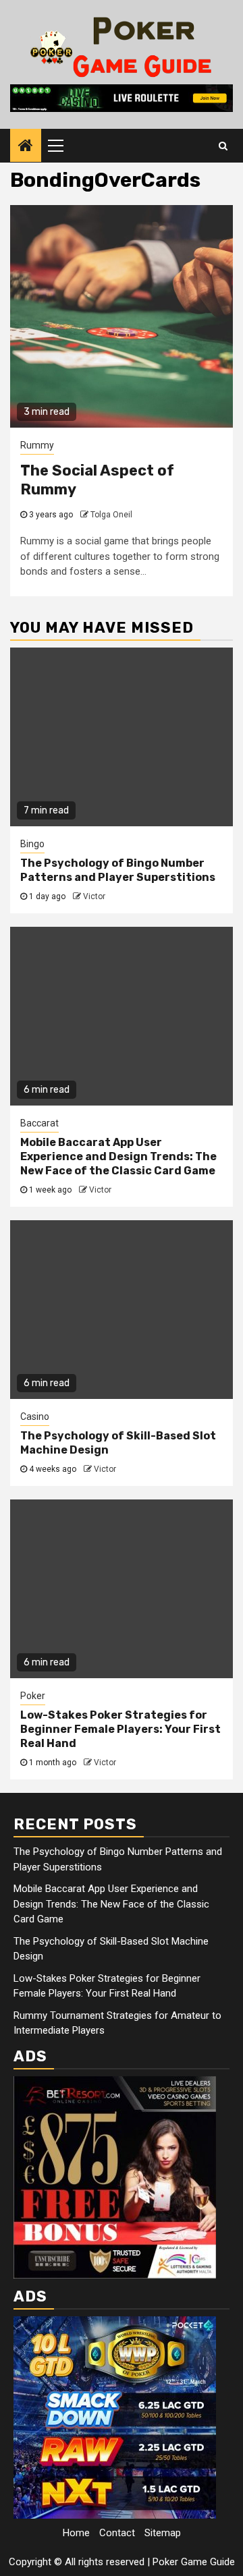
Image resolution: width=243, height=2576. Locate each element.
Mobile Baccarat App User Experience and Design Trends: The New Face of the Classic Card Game (118, 1156)
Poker (33, 1696)
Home (76, 2533)
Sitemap (163, 2533)
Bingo (32, 844)
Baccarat (39, 1123)
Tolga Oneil (111, 515)
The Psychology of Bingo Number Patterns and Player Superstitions (118, 870)
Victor (94, 896)
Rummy (37, 445)
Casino (35, 1416)
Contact (117, 2533)
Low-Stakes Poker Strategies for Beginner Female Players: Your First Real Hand (120, 1729)
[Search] (223, 146)
